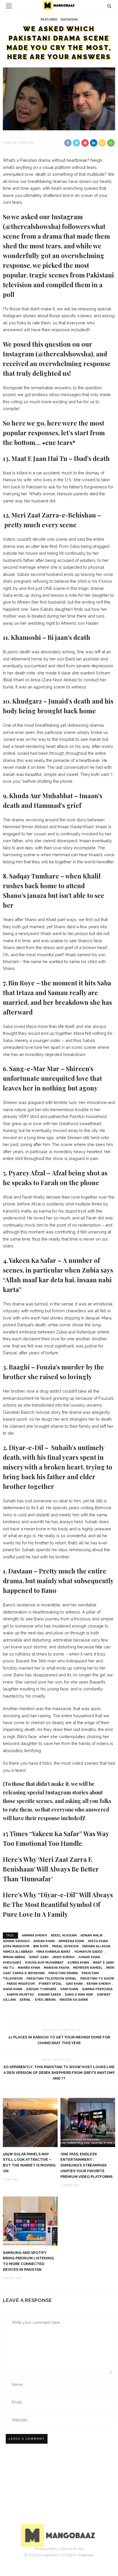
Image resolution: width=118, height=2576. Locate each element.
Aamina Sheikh (34, 1935)
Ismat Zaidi (39, 1957)
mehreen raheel (88, 1968)
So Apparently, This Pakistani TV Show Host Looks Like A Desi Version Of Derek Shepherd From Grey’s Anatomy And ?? (59, 2073)
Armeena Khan (71, 1941)
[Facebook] (40, 2557)
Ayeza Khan (98, 1941)
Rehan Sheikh (99, 1984)
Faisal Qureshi (65, 1946)
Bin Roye (41, 1946)
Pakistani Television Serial (51, 1979)
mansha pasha (57, 1968)
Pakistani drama (63, 1973)
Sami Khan (69, 1989)
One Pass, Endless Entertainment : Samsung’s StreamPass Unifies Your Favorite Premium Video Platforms (86, 2165)
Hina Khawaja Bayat (54, 1952)
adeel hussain (64, 1935)
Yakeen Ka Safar (74, 2000)
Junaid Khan (89, 1957)
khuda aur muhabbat (45, 1963)
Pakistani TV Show (97, 1979)
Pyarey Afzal (50, 1984)
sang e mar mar (79, 1995)
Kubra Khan (78, 1963)
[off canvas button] (9, 6)
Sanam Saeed (49, 1995)
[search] (109, 6)
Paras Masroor (21, 1984)
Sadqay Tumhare (41, 1989)
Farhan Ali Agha (96, 1946)
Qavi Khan (74, 1984)
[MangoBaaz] (59, 2535)
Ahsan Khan (44, 1941)
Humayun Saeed (88, 1952)
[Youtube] (78, 2557)
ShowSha (69, 20)
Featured (49, 20)
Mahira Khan (29, 1968)
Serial (25, 2000)
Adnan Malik (92, 1935)
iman (8, 143)
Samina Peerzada (97, 1989)
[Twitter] (53, 2557)
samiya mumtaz (20, 1995)
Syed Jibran (45, 2000)
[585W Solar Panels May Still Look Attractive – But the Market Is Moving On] (30, 2122)
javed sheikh (63, 1957)
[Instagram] (65, 2557)
